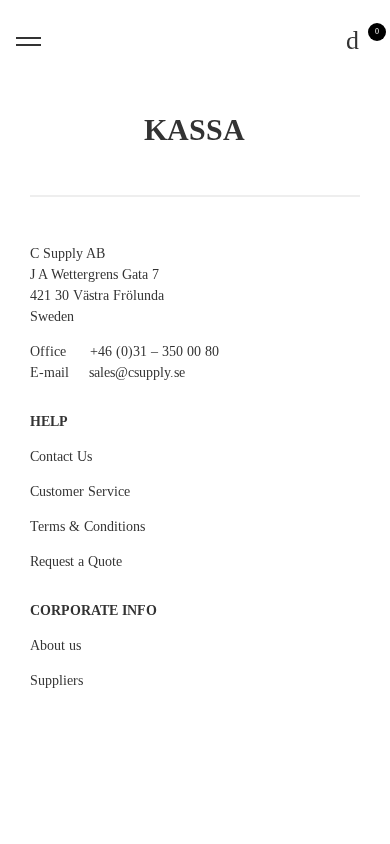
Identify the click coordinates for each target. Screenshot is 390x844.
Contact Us (61, 456)
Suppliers (56, 680)
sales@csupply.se (137, 372)
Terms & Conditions (87, 526)
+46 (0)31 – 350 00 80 (154, 351)
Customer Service (80, 491)
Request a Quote (76, 561)
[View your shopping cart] (354, 41)
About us (55, 645)
